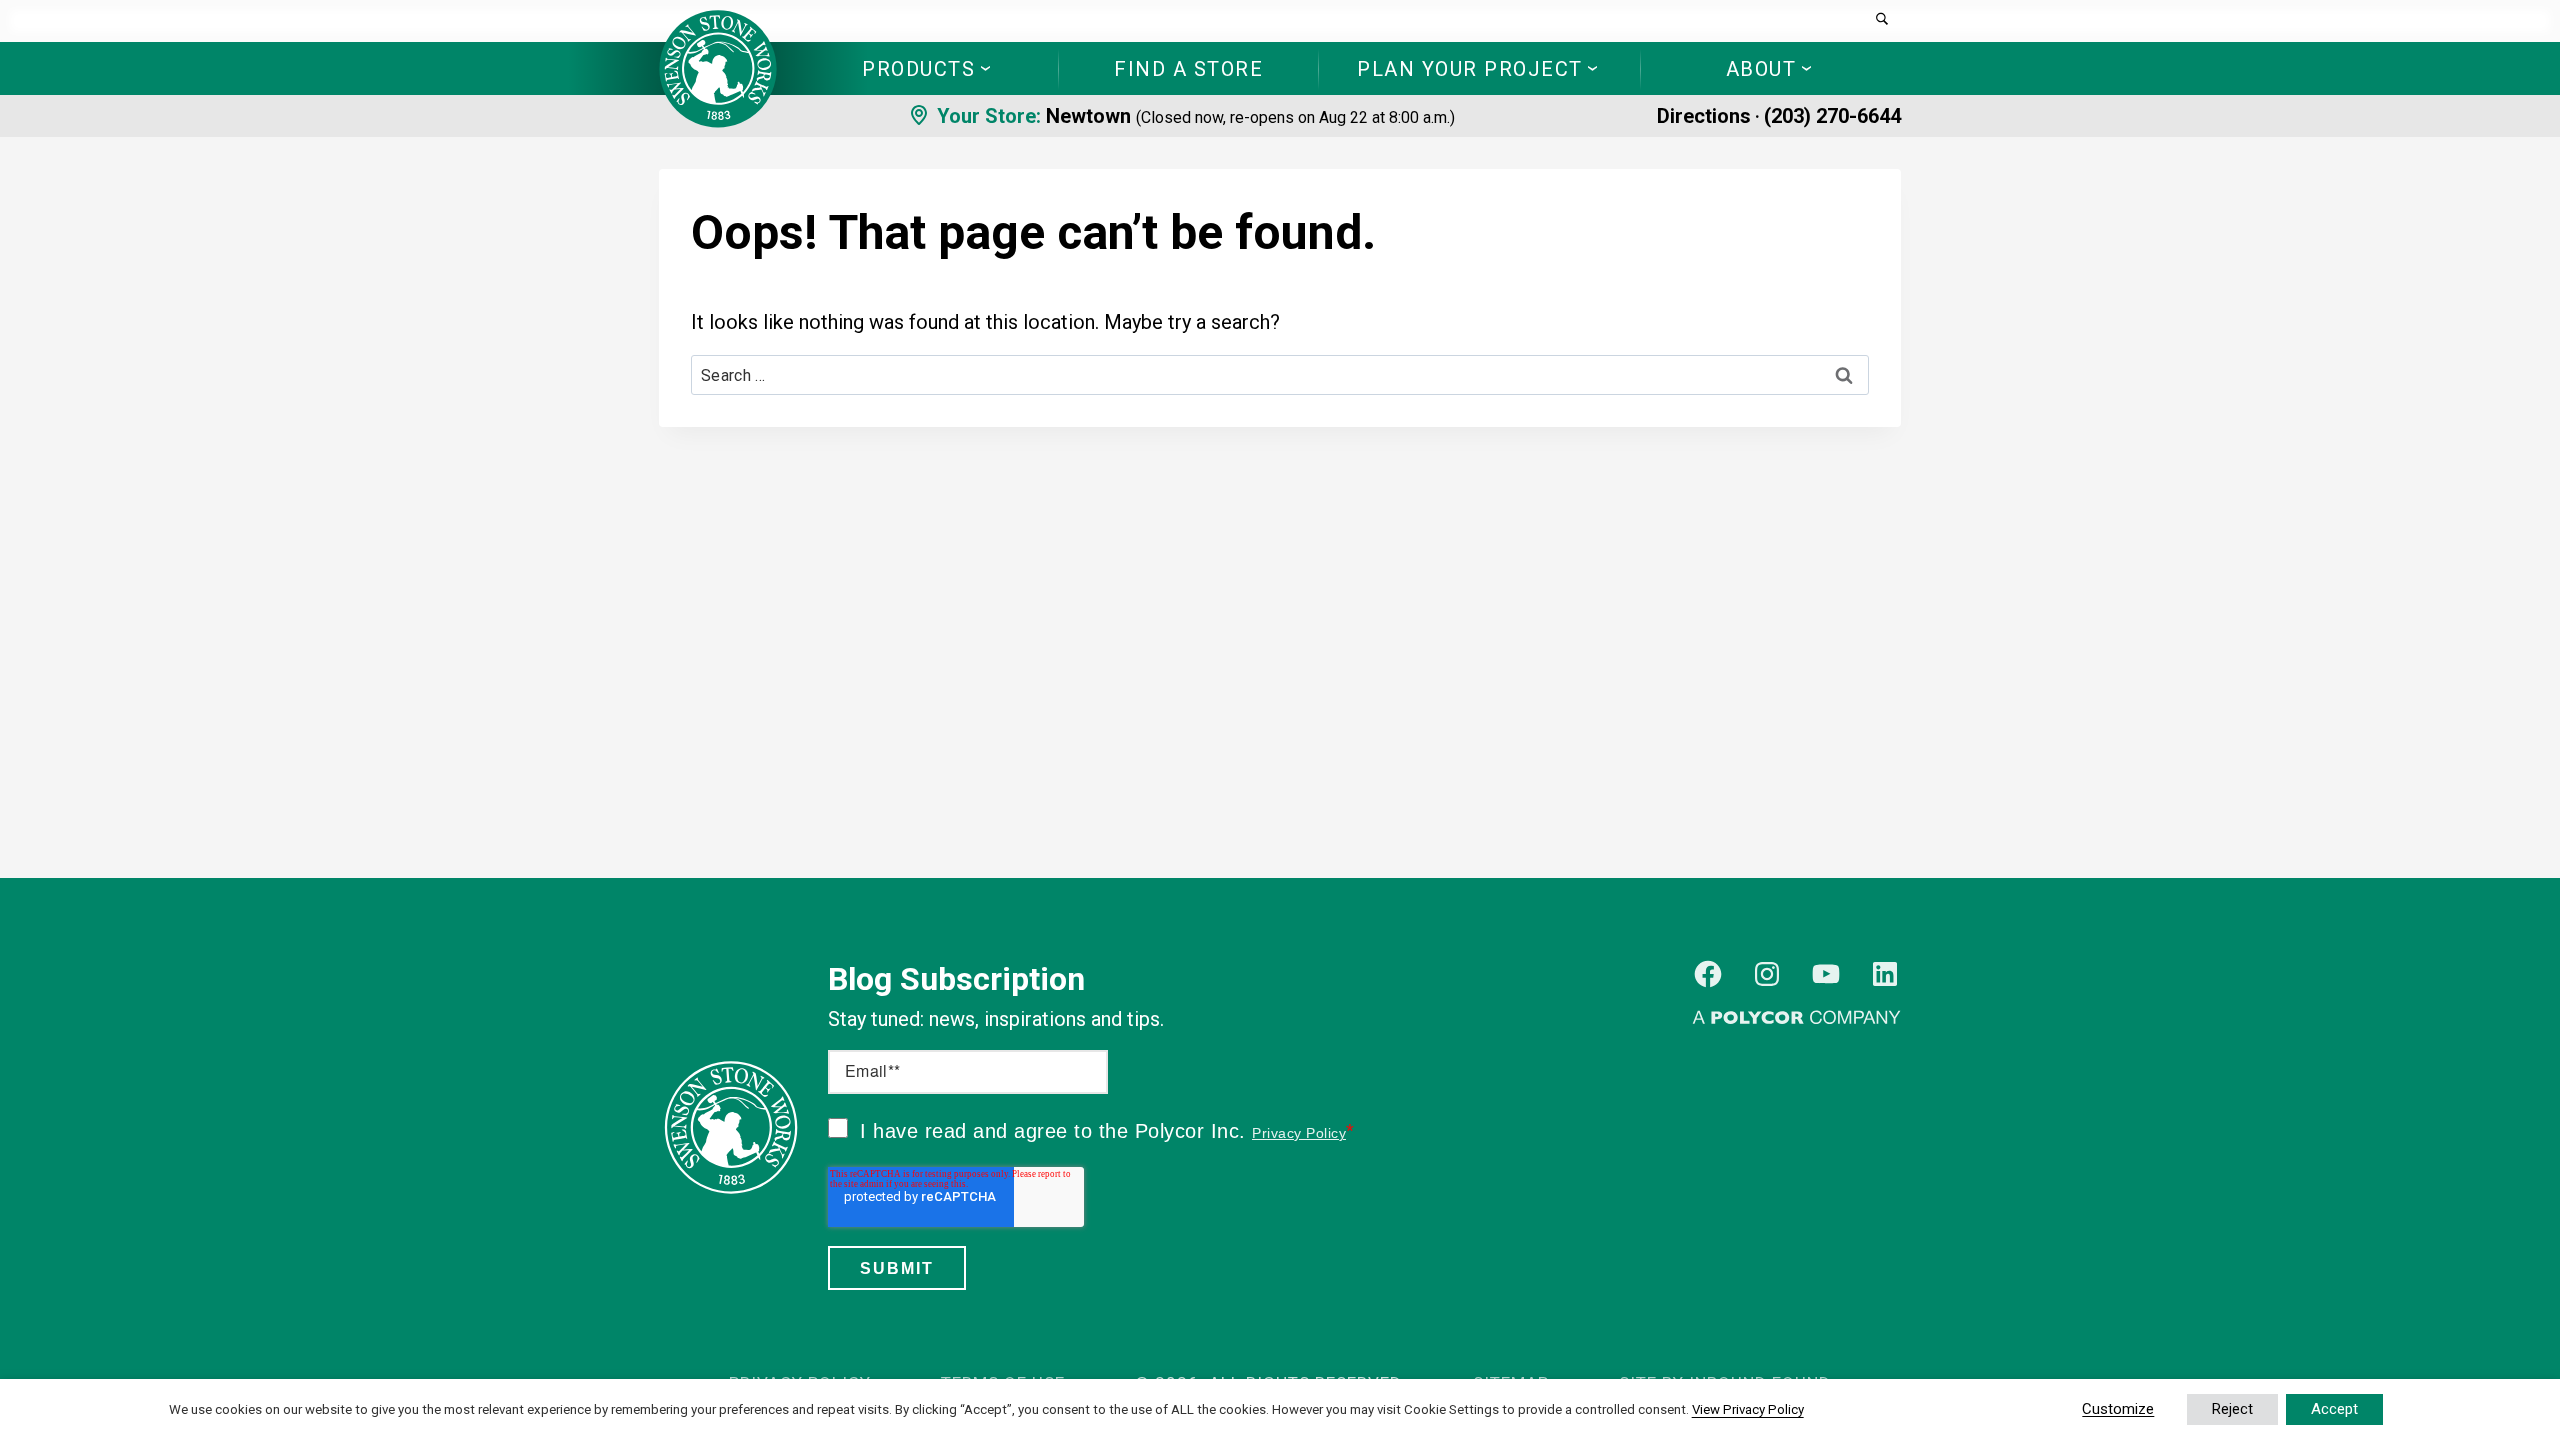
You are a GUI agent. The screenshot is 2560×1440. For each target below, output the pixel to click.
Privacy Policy (1299, 1133)
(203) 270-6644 (1832, 116)
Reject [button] (2232, 1409)
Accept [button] (2334, 1409)
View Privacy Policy (1748, 1409)
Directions (1704, 116)
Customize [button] (2118, 1409)
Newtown (1088, 116)
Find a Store (1188, 69)
